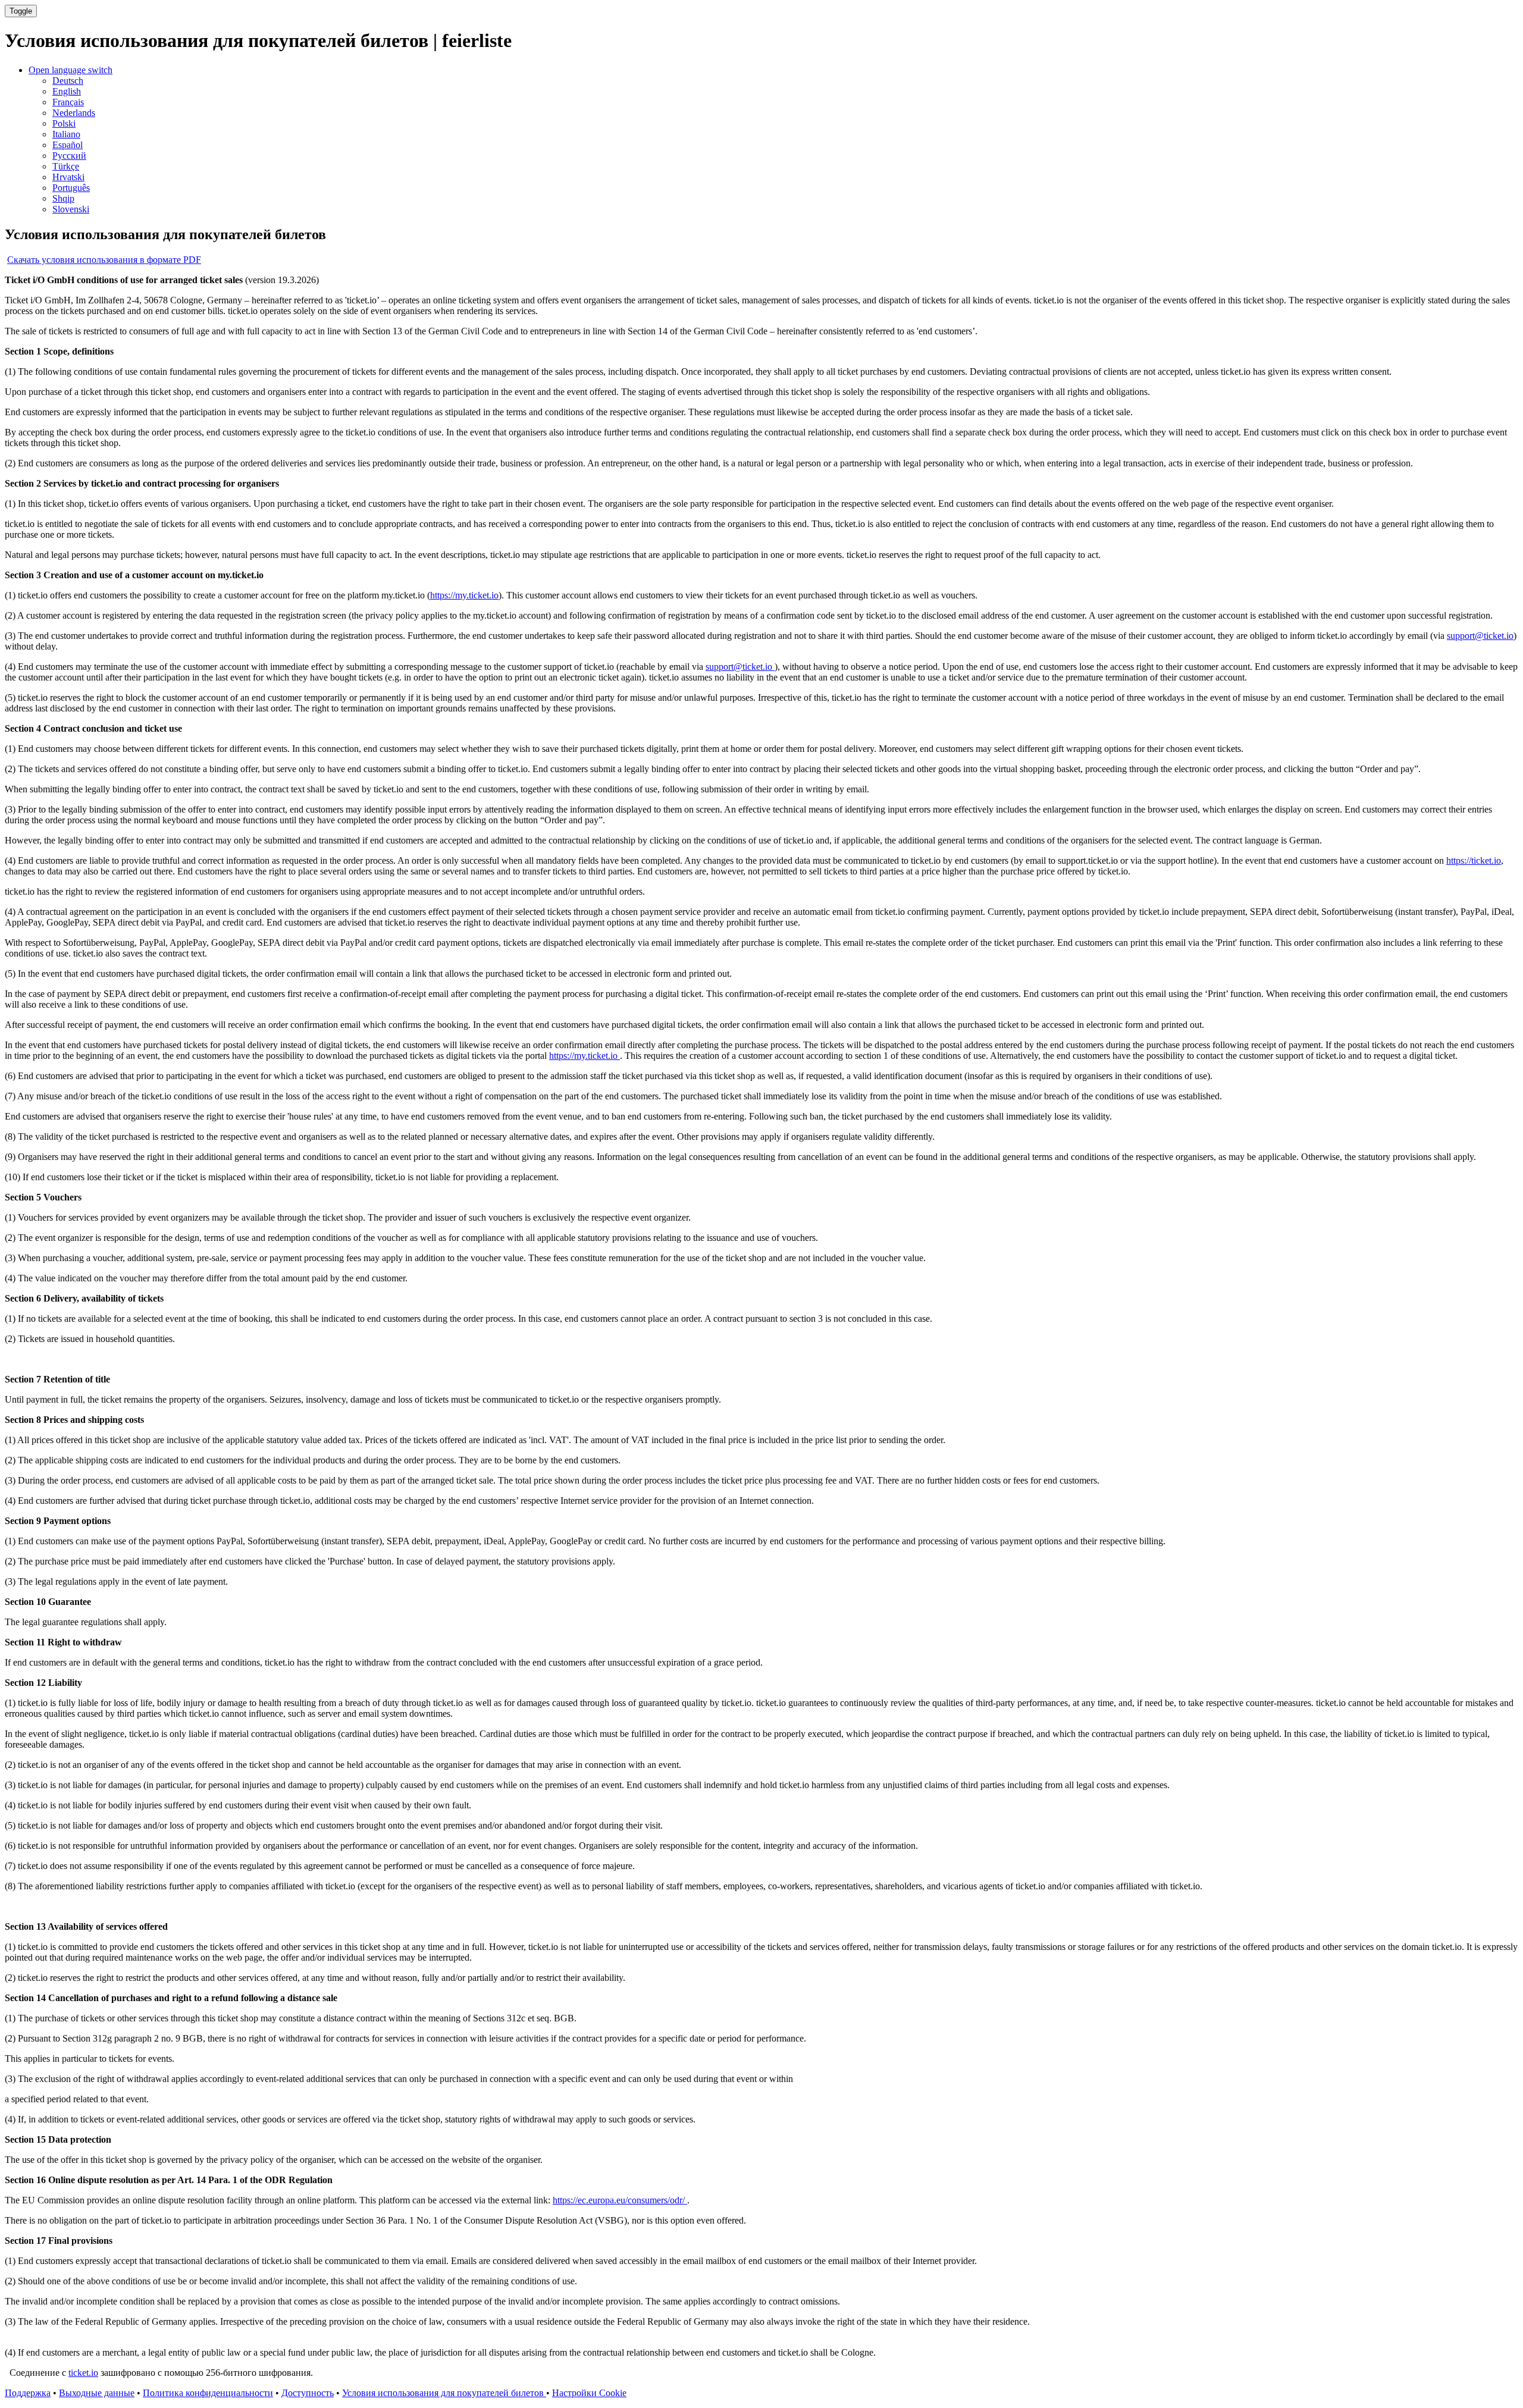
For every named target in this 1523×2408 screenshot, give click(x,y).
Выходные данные (97, 2393)
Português (71, 188)
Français (68, 102)
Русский (69, 156)
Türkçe (66, 166)
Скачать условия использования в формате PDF (104, 260)
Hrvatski (68, 177)
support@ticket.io (1480, 636)
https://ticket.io (1474, 860)
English (67, 91)
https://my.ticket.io (464, 595)
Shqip (63, 198)
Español (68, 145)
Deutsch (68, 81)
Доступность (308, 2393)
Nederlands (74, 113)
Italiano (66, 134)
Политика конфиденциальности (208, 2393)
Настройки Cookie (589, 2393)
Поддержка (28, 2393)
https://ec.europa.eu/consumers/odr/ (620, 2200)
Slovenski (71, 209)
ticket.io (83, 2373)
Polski (64, 123)
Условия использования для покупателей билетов (444, 2393)
